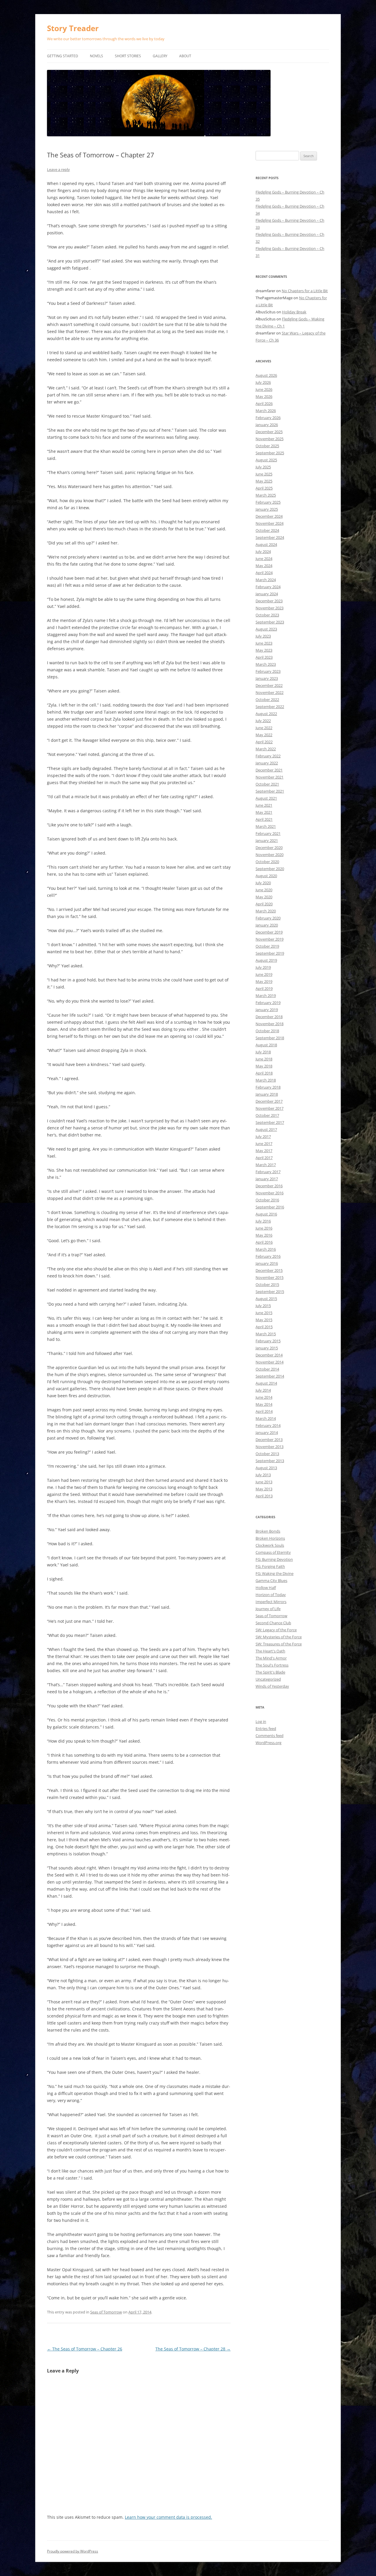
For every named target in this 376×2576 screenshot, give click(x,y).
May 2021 (264, 812)
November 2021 (270, 777)
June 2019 (264, 974)
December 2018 (269, 1017)
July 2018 (263, 1052)
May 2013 (264, 1489)
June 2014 (264, 1397)
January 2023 (267, 678)
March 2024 (266, 580)
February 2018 (268, 1087)
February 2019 (268, 1003)
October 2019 (267, 946)
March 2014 (266, 1418)
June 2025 (264, 474)
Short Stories (128, 56)
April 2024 (264, 573)
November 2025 (270, 439)
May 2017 (264, 1151)
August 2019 (266, 960)
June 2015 (264, 1313)
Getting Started (63, 56)
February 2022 (268, 756)
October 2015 (267, 1284)
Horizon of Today (271, 1595)
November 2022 (270, 692)
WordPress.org (268, 1743)
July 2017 (263, 1136)
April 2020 (264, 904)
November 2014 (270, 1362)
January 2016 (267, 1263)
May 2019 (264, 981)
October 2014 (267, 1369)
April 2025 (264, 488)
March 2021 (266, 826)
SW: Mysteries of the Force (279, 1637)
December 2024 (269, 516)
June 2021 (264, 805)
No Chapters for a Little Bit (305, 291)
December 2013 (269, 1440)
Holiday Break (294, 312)
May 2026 (264, 396)
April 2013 (264, 1496)
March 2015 (266, 1334)
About (185, 56)
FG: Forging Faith (270, 1566)
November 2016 (270, 1193)
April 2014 (264, 1411)
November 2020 (270, 855)
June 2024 (264, 559)
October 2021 (267, 784)
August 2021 (266, 798)
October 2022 (267, 700)
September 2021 (270, 791)
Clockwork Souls (270, 1545)
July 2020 (263, 883)
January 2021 (267, 840)
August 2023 (266, 629)
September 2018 (270, 1038)
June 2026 (264, 389)
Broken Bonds (268, 1531)
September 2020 (270, 869)
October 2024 (267, 530)
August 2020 (266, 876)
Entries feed (266, 1728)
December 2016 (269, 1186)
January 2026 (267, 425)
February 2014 (268, 1425)
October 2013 (267, 1454)
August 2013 (266, 1468)
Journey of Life (268, 1609)
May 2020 (264, 897)
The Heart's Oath (270, 1651)
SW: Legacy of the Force (276, 1630)
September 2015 (270, 1292)
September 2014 (270, 1376)
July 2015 (263, 1306)
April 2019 (264, 988)
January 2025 (267, 509)
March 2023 (266, 664)
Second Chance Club (273, 1623)
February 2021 (268, 833)
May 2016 (264, 1235)
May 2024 (264, 566)
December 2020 (269, 848)
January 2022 (267, 763)
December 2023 (269, 601)
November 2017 (270, 1108)
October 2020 (267, 862)
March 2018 (266, 1080)
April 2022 (264, 742)
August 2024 (266, 544)
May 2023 (264, 650)
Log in (261, 1721)
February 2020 (268, 918)
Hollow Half (266, 1588)
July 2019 (263, 967)
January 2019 (267, 1010)
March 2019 (266, 996)
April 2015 (264, 1327)
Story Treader (73, 28)
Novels (96, 56)
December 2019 (269, 932)
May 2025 (264, 481)
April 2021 (264, 819)
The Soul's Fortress (272, 1665)
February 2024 (268, 587)
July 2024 (263, 551)
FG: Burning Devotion (274, 1559)
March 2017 (266, 1165)
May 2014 (264, 1404)
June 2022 (264, 728)
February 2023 (268, 671)
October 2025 (267, 446)
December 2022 (269, 685)
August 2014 (266, 1383)
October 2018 (267, 1031)
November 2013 (270, 1447)
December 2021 (269, 770)
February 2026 (268, 418)
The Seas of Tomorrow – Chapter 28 (193, 2349)
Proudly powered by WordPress (73, 2551)
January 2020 (267, 925)
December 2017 (269, 1101)
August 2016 (266, 1214)
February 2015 (268, 1341)
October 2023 (267, 615)
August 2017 (266, 1129)
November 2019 (270, 939)
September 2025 (270, 453)
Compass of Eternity (273, 1552)
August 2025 (266, 460)
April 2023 (264, 657)
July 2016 (263, 1221)
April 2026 (264, 403)
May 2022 (264, 735)
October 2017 (267, 1115)
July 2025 (263, 467)
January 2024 (267, 594)
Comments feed (270, 1736)
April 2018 (264, 1073)
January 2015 (267, 1348)
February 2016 (268, 1256)
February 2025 (268, 502)
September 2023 (270, 622)
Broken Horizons (270, 1538)
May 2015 (264, 1320)
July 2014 (263, 1390)
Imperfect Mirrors (271, 1602)
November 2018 (270, 1024)
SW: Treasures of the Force (279, 1644)
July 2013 (263, 1475)
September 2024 (270, 537)
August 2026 (266, 375)
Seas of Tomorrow (106, 2312)
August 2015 (266, 1299)
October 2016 (267, 1200)
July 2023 (263, 636)
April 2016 (264, 1242)
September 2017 (270, 1122)
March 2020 (266, 911)
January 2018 (267, 1094)
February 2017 (268, 1172)
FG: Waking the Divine (275, 1573)
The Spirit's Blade (270, 1672)
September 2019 (270, 953)
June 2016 (264, 1228)
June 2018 (264, 1059)
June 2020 (264, 890)
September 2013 (270, 1461)
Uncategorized (268, 1679)
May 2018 (264, 1066)
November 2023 (270, 608)
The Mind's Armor (271, 1658)
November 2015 (270, 1277)
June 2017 (264, 1144)
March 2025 (266, 495)
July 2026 (263, 382)
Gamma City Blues (271, 1580)
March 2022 (266, 749)
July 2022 (263, 721)
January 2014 (267, 1432)
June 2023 (264, 643)
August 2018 (266, 1045)
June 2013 (264, 1482)
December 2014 (269, 1355)
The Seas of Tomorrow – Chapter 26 (85, 2349)
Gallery (160, 56)
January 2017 (267, 1179)
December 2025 (269, 432)
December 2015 (269, 1270)
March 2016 (266, 1249)
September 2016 (270, 1207)
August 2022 (266, 714)
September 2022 (270, 707)
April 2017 (264, 1158)
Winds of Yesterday (272, 1686)
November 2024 (270, 523)
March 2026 (266, 411)
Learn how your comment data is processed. (168, 2517)
